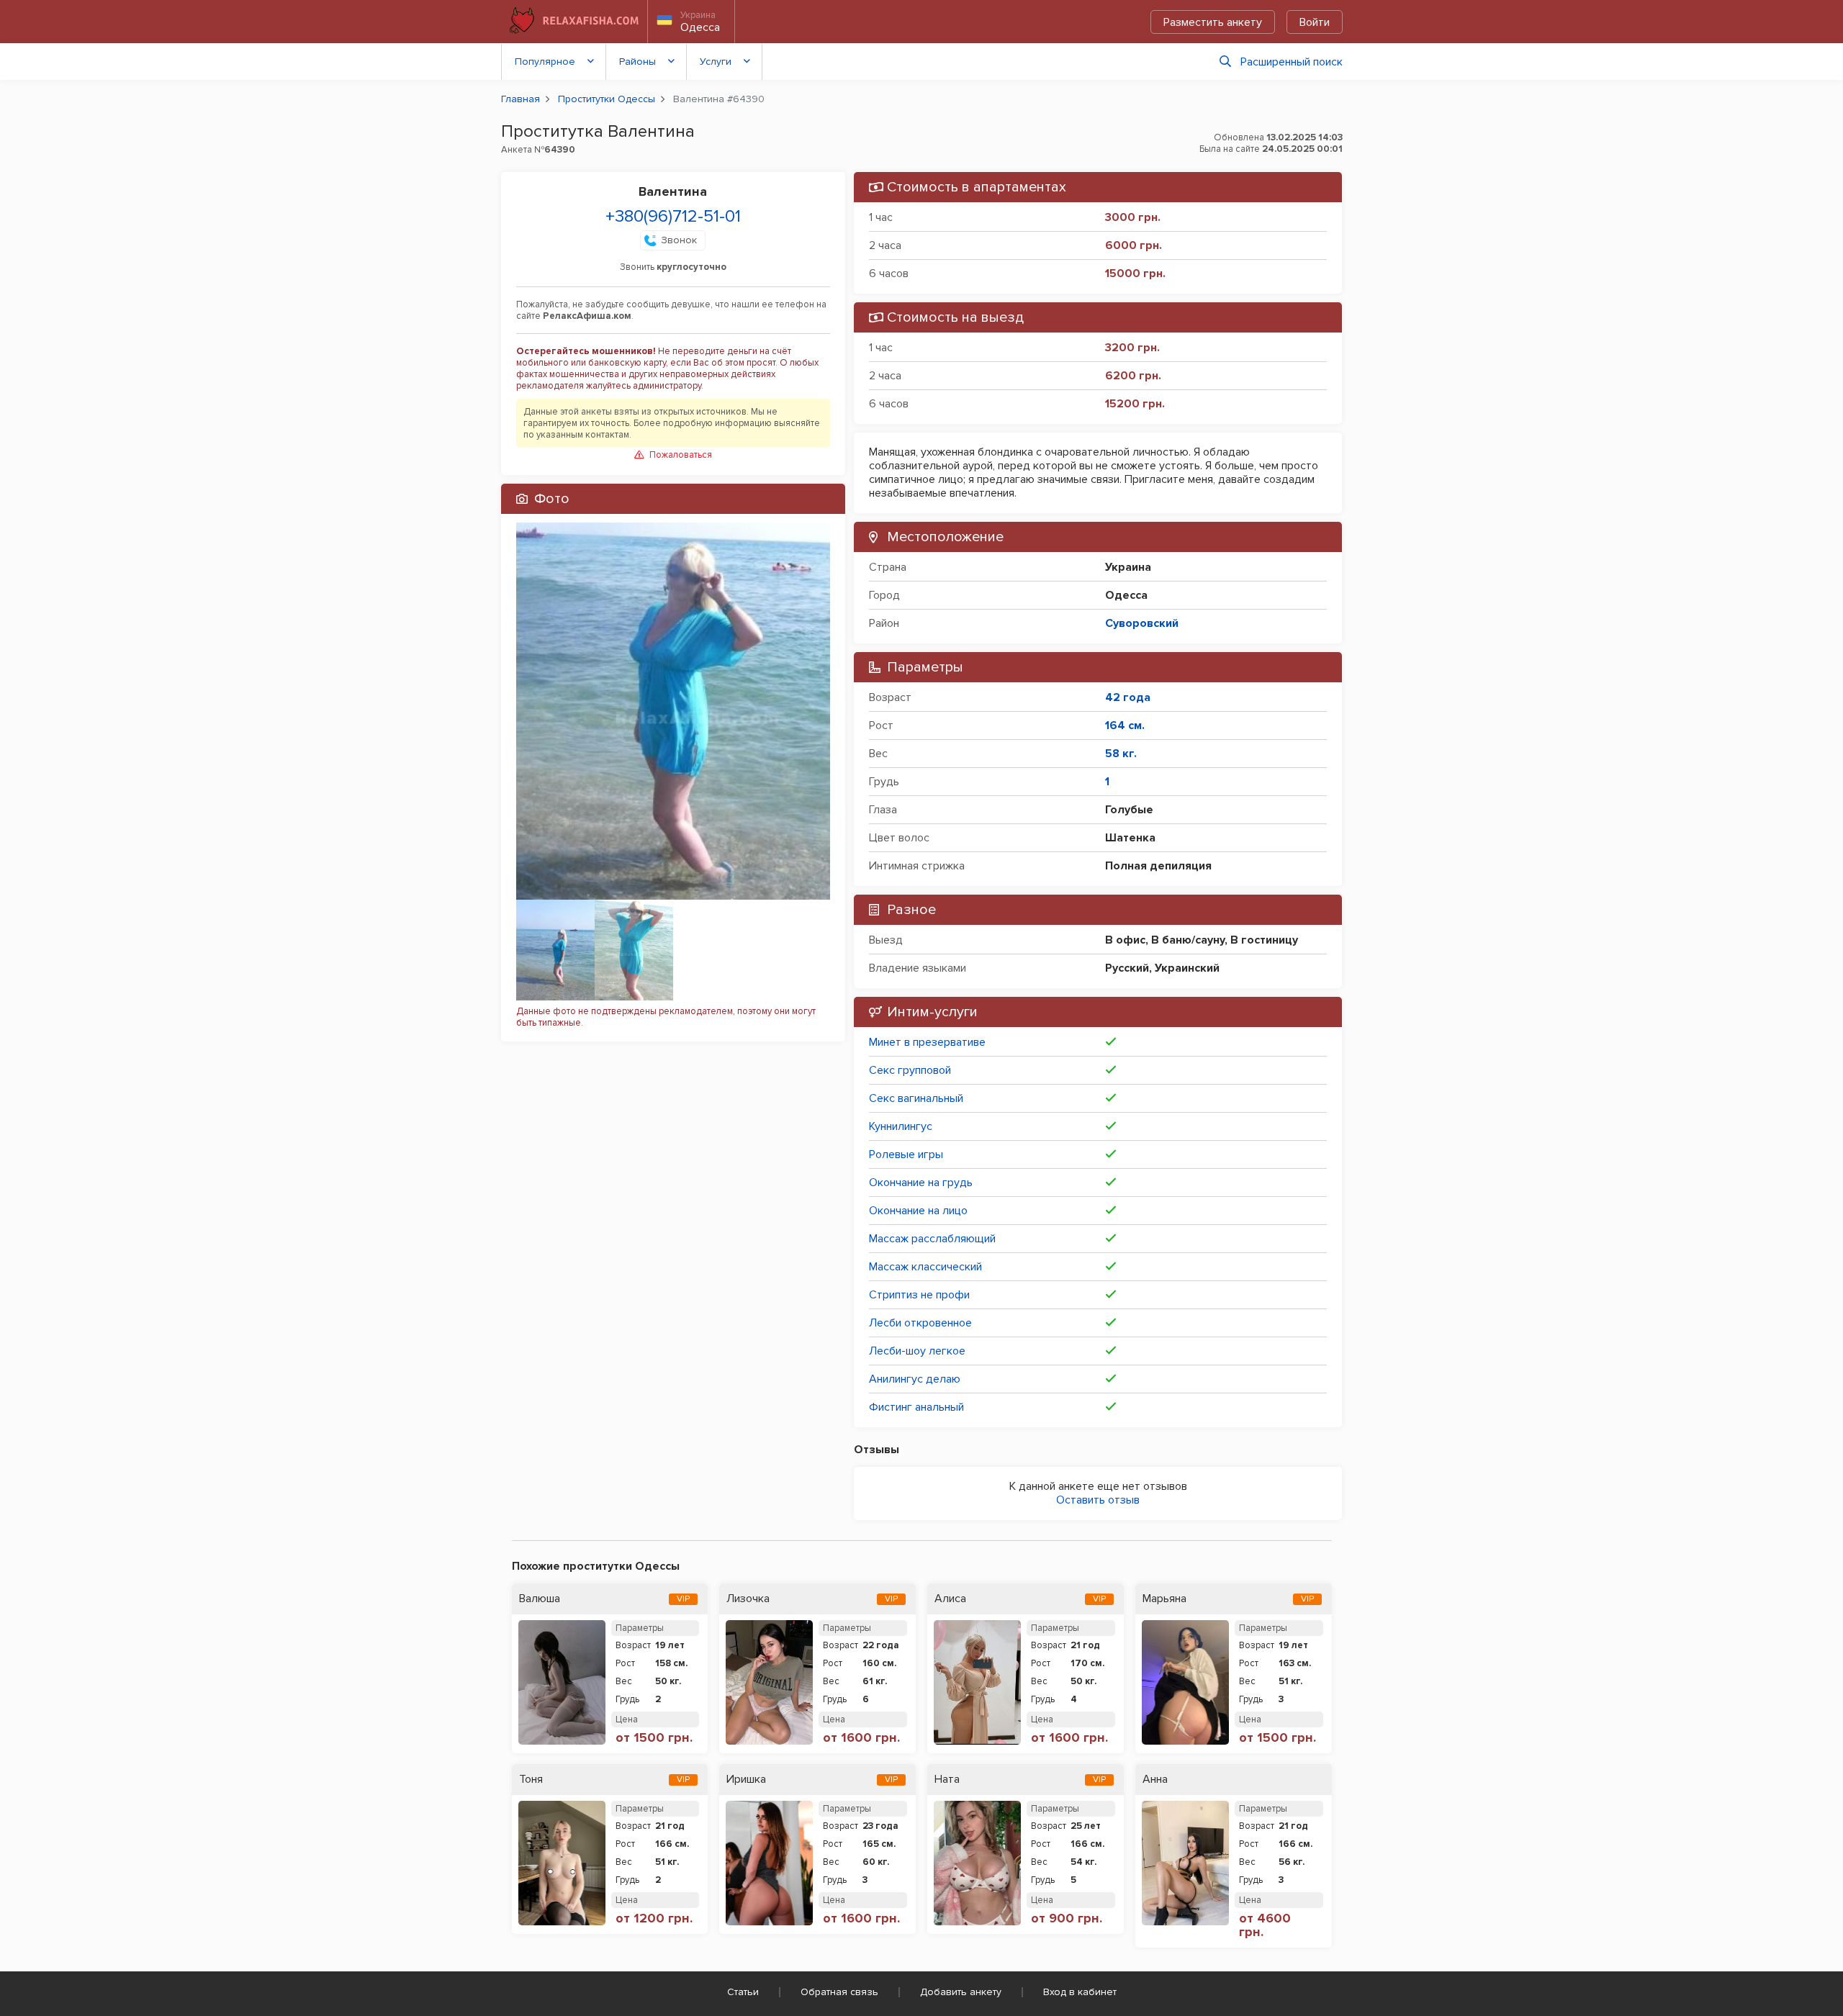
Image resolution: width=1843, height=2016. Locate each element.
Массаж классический (925, 1267)
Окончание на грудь (921, 1183)
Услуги (716, 62)
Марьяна (1164, 1599)
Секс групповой (910, 1070)
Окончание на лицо (918, 1211)
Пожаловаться (681, 455)
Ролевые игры (906, 1154)
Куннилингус (901, 1126)
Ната (947, 1780)
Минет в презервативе (927, 1042)
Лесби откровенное (920, 1323)
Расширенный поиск (1292, 62)
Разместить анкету (1213, 22)
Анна (1155, 1780)
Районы (637, 62)
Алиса (950, 1599)
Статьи (743, 1992)
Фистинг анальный (916, 1407)
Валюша (540, 1599)
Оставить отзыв (1098, 1500)
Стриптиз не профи (919, 1295)
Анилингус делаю (915, 1379)
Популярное (545, 62)
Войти (1315, 22)
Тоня (531, 1780)
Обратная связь (839, 1992)
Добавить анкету (961, 1992)
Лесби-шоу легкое (917, 1351)
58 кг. (1121, 754)
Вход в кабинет (1080, 1992)
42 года (1128, 697)
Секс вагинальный (916, 1098)
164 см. (1125, 726)
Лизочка (748, 1599)
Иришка (746, 1780)
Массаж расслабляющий (932, 1239)
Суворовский (1142, 623)
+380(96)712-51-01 (673, 216)
